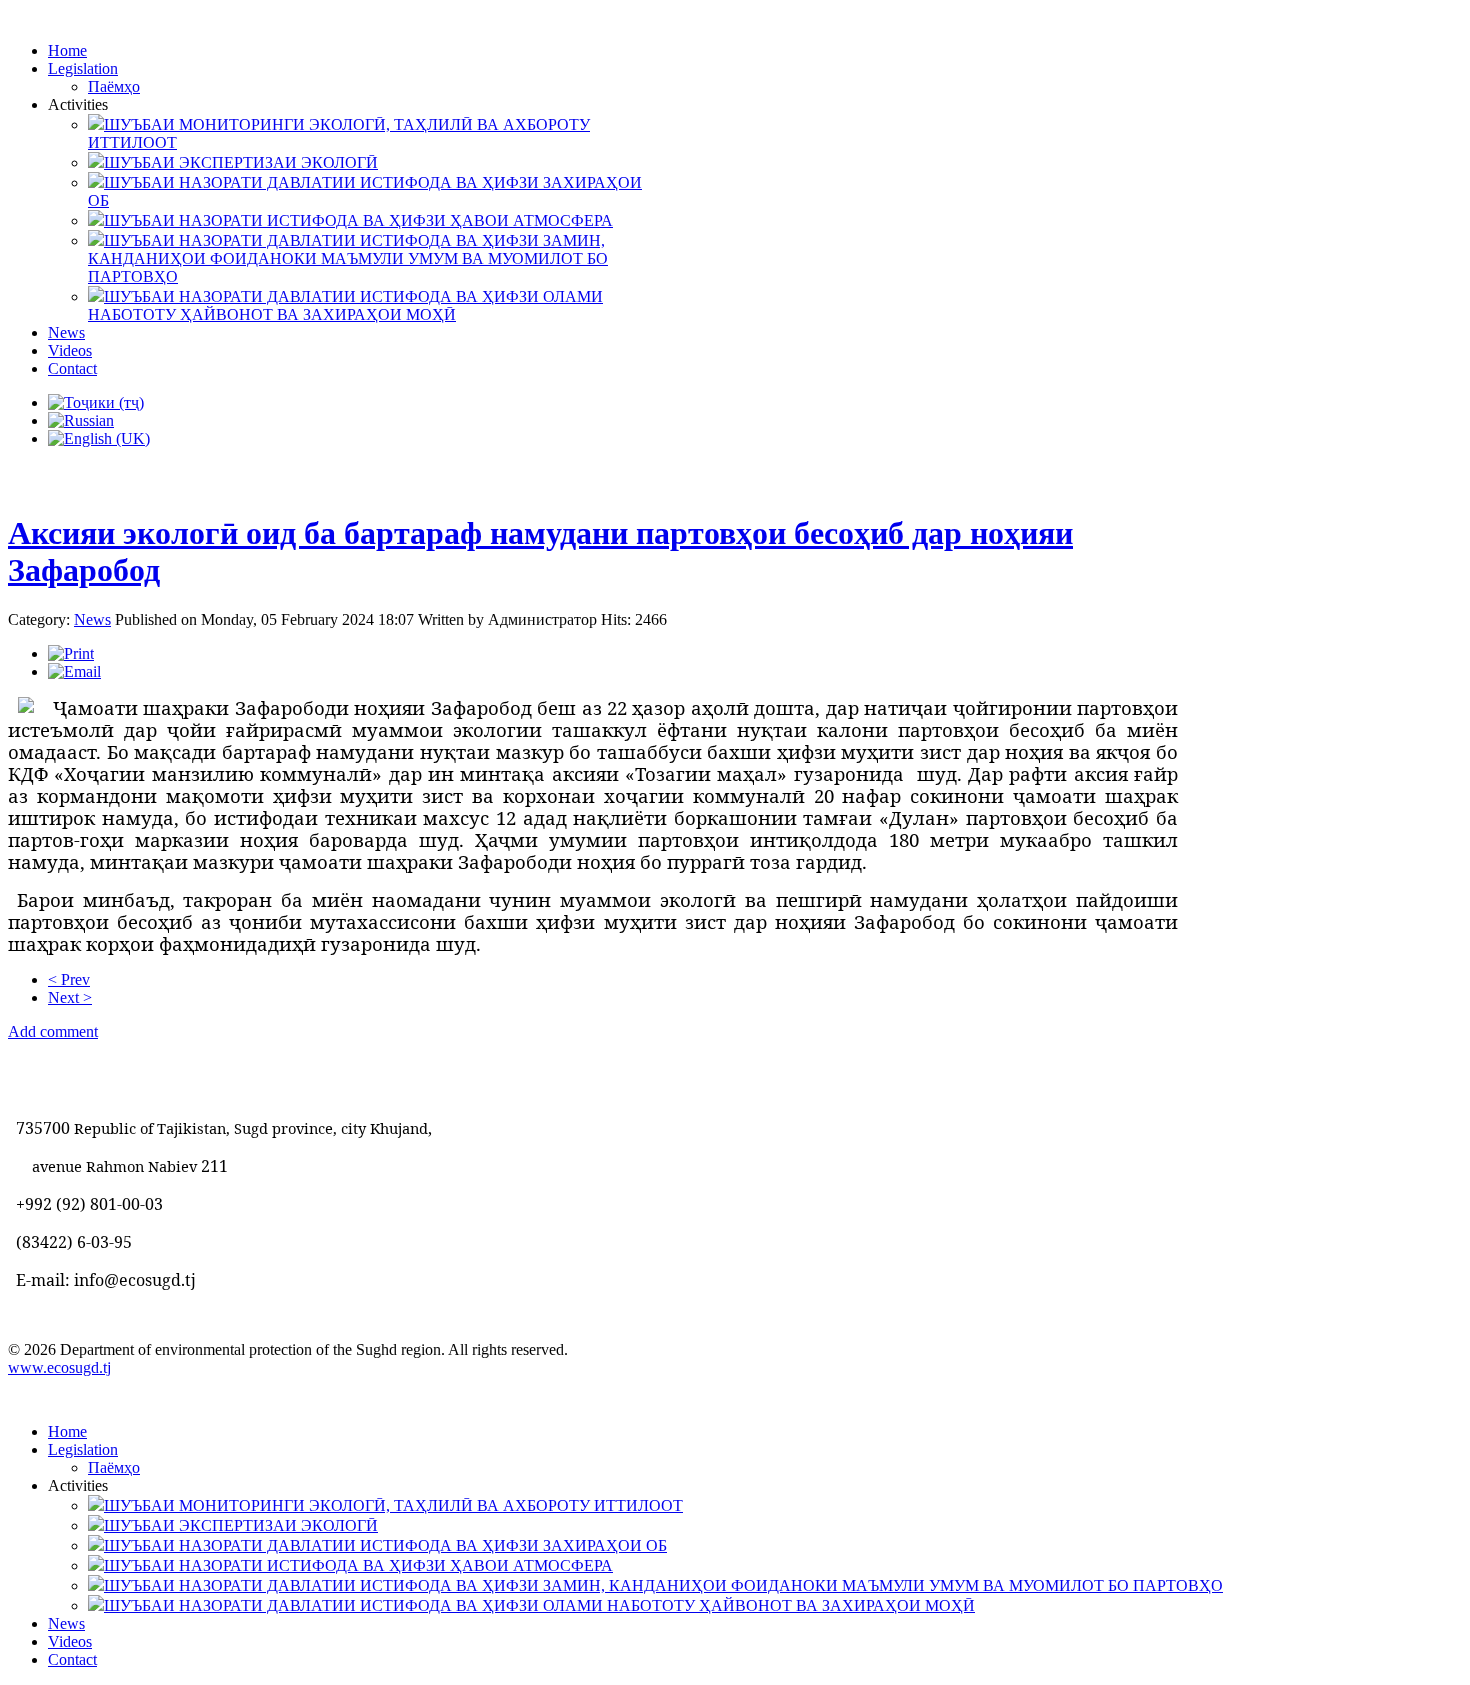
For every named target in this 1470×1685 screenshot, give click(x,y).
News (92, 619)
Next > (70, 997)
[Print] (71, 653)
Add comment (53, 1031)
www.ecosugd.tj (59, 1367)
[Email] (74, 671)
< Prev (69, 979)
